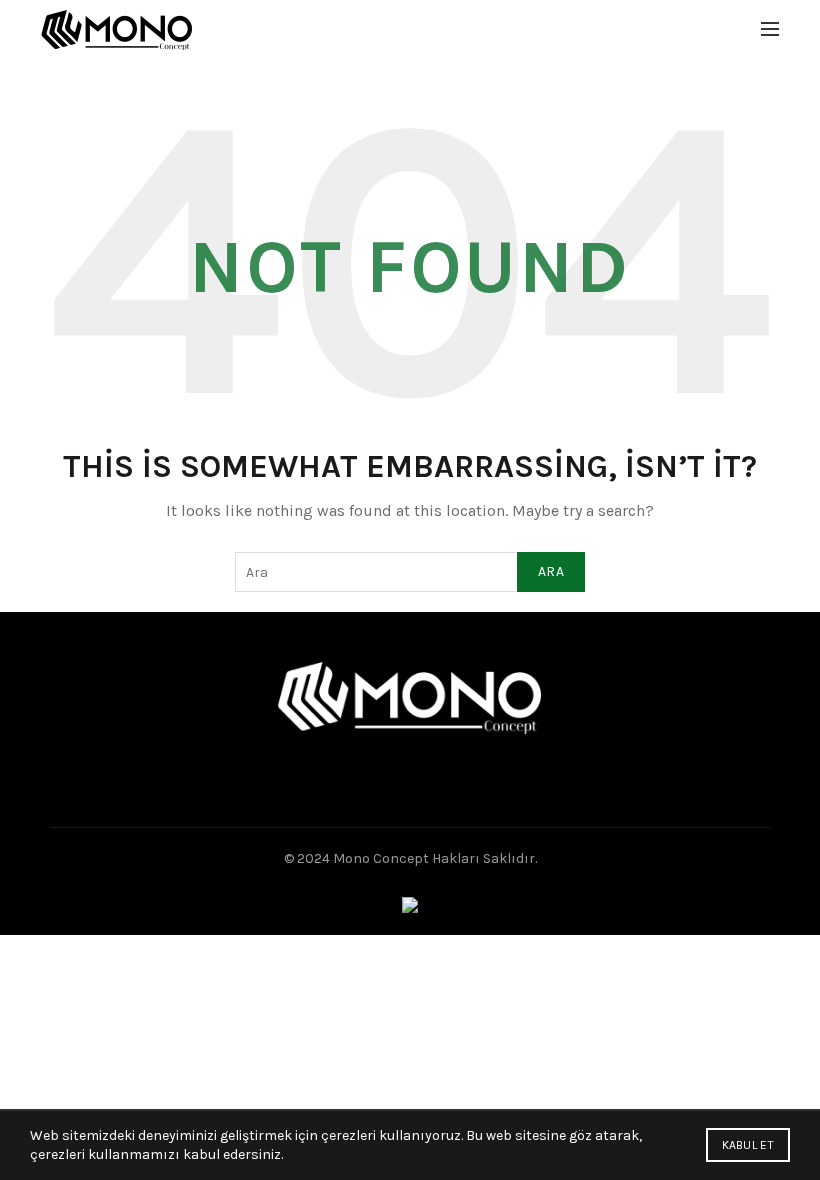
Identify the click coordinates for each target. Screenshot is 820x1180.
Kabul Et (748, 1145)
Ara (551, 571)
